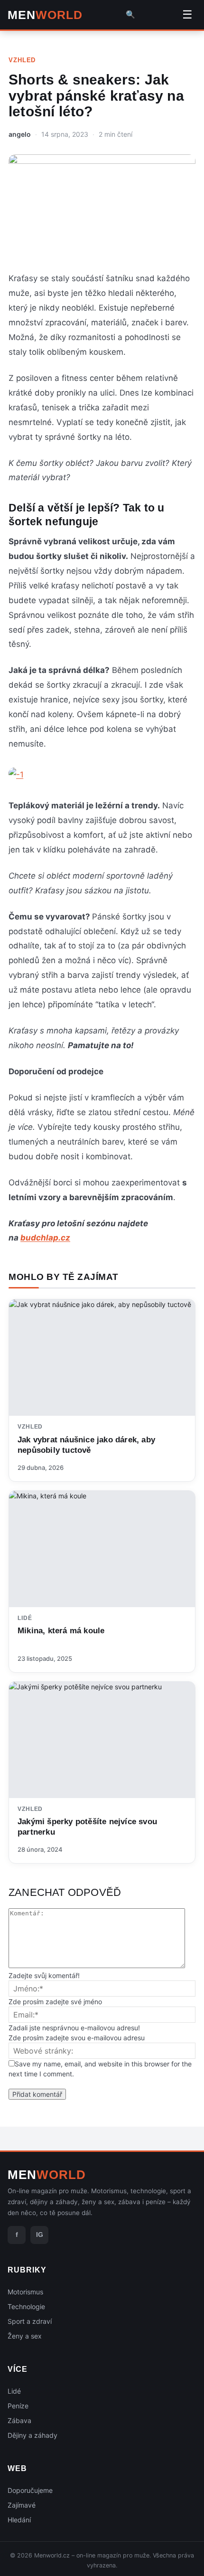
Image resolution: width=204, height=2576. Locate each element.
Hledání (19, 2520)
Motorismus (25, 2292)
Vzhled (22, 60)
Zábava (19, 2420)
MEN (45, 15)
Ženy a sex (25, 2336)
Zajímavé (22, 2505)
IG (40, 2235)
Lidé (25, 1618)
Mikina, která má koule (61, 1631)
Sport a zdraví (30, 2321)
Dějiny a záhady (32, 2435)
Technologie (26, 2306)
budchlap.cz (45, 1238)
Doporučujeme (30, 2490)
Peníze (18, 2406)
